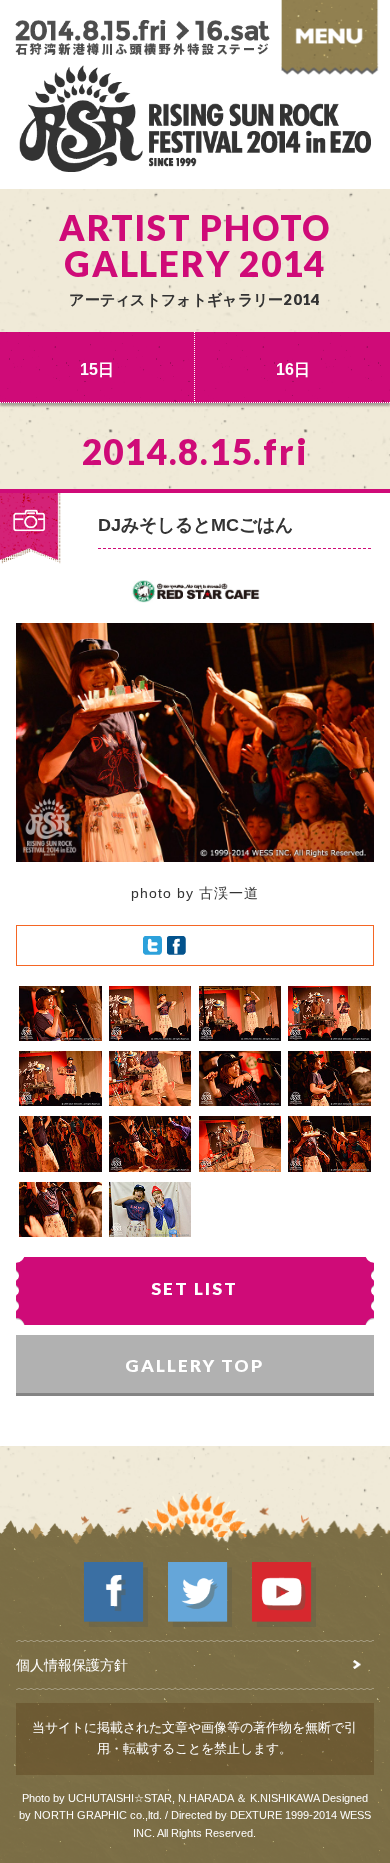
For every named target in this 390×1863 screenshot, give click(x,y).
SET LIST (194, 1288)
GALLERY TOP (194, 1365)
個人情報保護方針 (72, 1665)
